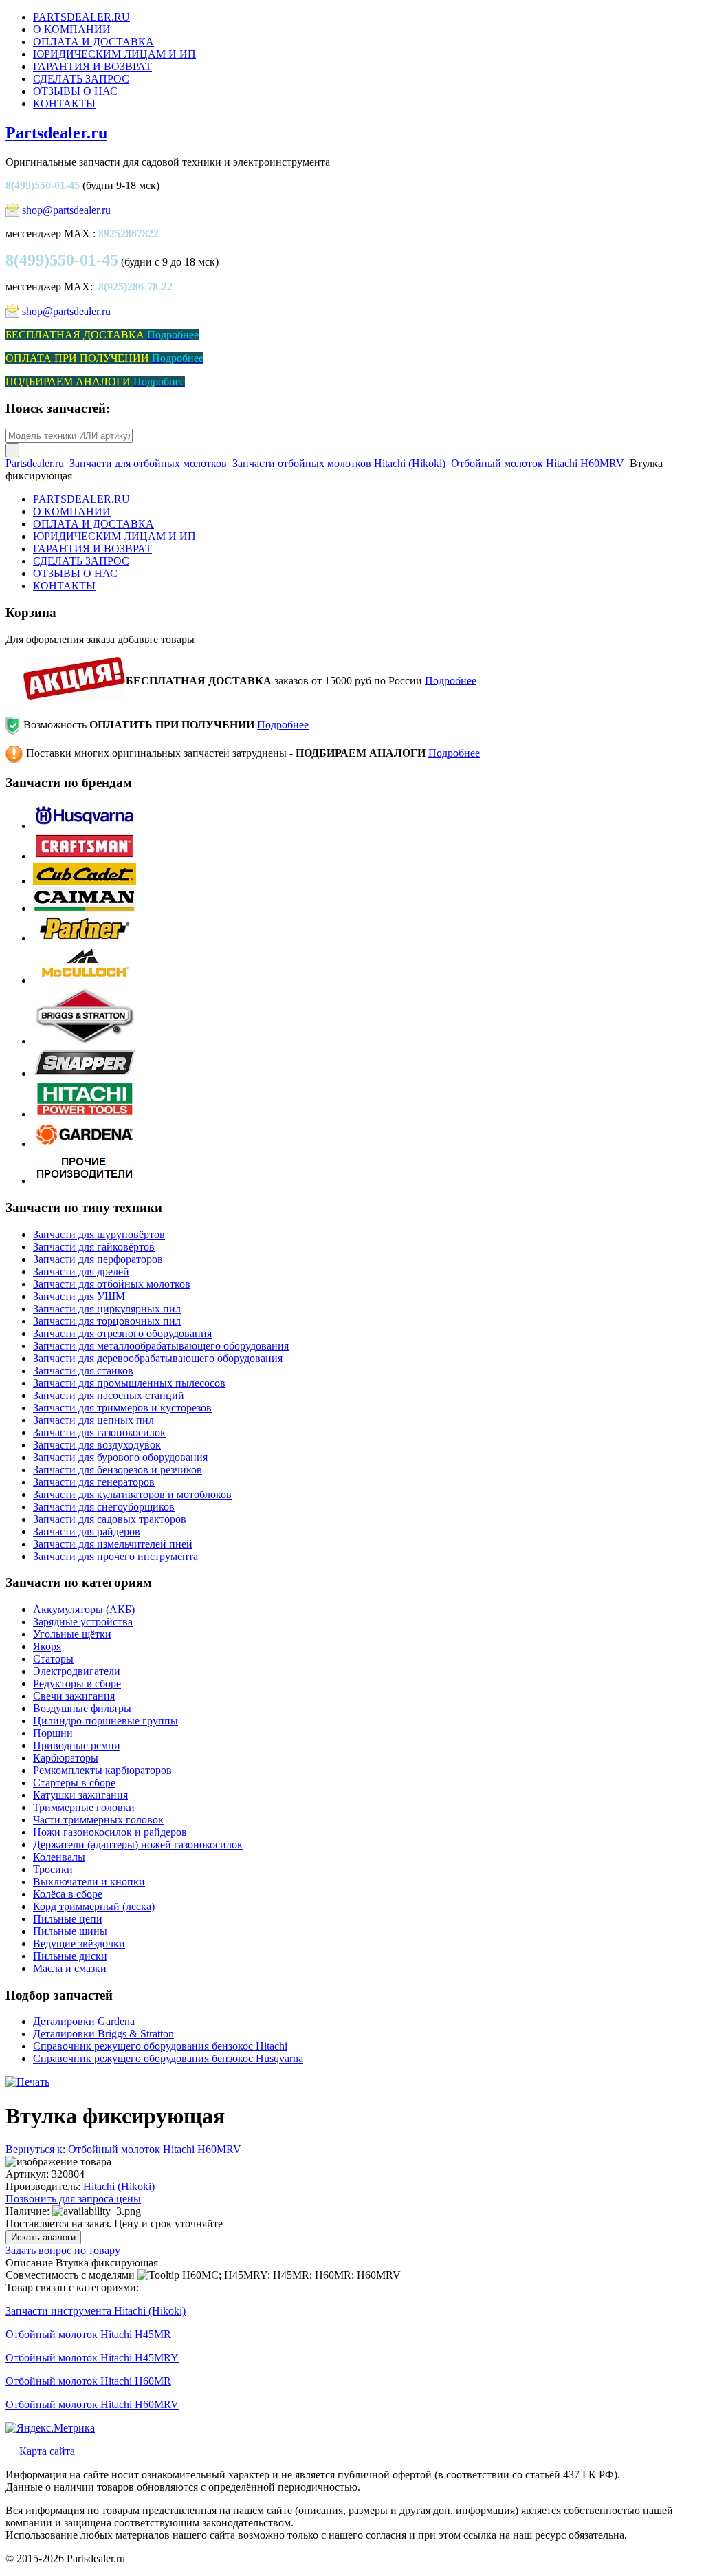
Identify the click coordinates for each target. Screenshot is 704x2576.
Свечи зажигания (74, 1696)
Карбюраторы (66, 1758)
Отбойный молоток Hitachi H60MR (88, 2381)
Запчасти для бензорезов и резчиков (118, 1470)
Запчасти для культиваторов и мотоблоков (132, 1494)
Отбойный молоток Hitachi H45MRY (92, 2358)
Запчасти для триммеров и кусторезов (122, 1408)
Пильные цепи (68, 1919)
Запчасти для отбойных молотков (148, 463)
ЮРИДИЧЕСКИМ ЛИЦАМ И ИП (114, 54)
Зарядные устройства (83, 1622)
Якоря (47, 1646)
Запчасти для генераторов (94, 1482)
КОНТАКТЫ (64, 104)
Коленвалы (59, 1857)
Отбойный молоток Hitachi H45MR (88, 2334)
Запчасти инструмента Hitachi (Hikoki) (96, 2311)
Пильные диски (70, 1956)
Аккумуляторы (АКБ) (84, 1609)
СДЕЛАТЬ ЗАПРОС (81, 79)
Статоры (53, 1659)
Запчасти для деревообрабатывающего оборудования (158, 1358)
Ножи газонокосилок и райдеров (110, 1832)
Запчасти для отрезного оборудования (122, 1333)
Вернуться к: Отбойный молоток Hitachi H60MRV (123, 2149)
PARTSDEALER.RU (81, 17)
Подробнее (451, 680)
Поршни (53, 1733)
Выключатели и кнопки (89, 1882)
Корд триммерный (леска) (94, 1906)
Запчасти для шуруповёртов (99, 1234)
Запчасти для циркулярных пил (107, 1309)
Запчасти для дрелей (81, 1271)
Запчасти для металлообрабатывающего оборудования (161, 1346)
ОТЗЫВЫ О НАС (75, 91)
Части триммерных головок (98, 1820)
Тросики (53, 1869)
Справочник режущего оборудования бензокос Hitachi (160, 2046)
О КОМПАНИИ (72, 29)
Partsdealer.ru (56, 133)
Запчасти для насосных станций (109, 1395)
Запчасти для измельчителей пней (113, 1544)
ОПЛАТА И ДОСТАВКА (93, 42)
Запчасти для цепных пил (93, 1420)
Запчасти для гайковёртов (94, 1247)
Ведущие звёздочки (79, 1944)
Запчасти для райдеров (87, 1531)
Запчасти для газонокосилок (99, 1432)
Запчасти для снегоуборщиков (104, 1507)
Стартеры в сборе (74, 1783)
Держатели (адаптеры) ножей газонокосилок (138, 1844)
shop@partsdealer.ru (66, 210)
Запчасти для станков (83, 1371)
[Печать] (27, 2082)
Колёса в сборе (68, 1894)
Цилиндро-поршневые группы (106, 1721)
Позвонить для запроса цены (73, 2199)
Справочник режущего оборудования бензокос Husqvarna (168, 2058)
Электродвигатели (77, 1671)
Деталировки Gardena (84, 2021)
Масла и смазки (70, 1968)
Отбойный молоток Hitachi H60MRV (538, 463)
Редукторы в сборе (77, 1684)
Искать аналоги (43, 2237)
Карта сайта (47, 2451)
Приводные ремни (77, 1745)
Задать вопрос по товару (63, 2250)
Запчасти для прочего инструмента (115, 1556)
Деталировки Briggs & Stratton (103, 2034)
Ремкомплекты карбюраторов (102, 1770)
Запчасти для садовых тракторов (110, 1519)
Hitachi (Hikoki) (119, 2186)
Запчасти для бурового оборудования (120, 1457)
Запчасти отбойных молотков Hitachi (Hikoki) (339, 463)
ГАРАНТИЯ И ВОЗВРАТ (92, 66)
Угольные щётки (72, 1634)
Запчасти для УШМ (79, 1296)
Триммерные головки (84, 1807)
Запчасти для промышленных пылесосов (129, 1383)
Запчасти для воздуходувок (97, 1445)
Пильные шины (70, 1931)
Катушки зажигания (80, 1795)
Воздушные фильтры (82, 1708)
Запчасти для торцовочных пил (107, 1321)
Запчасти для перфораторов (98, 1259)
